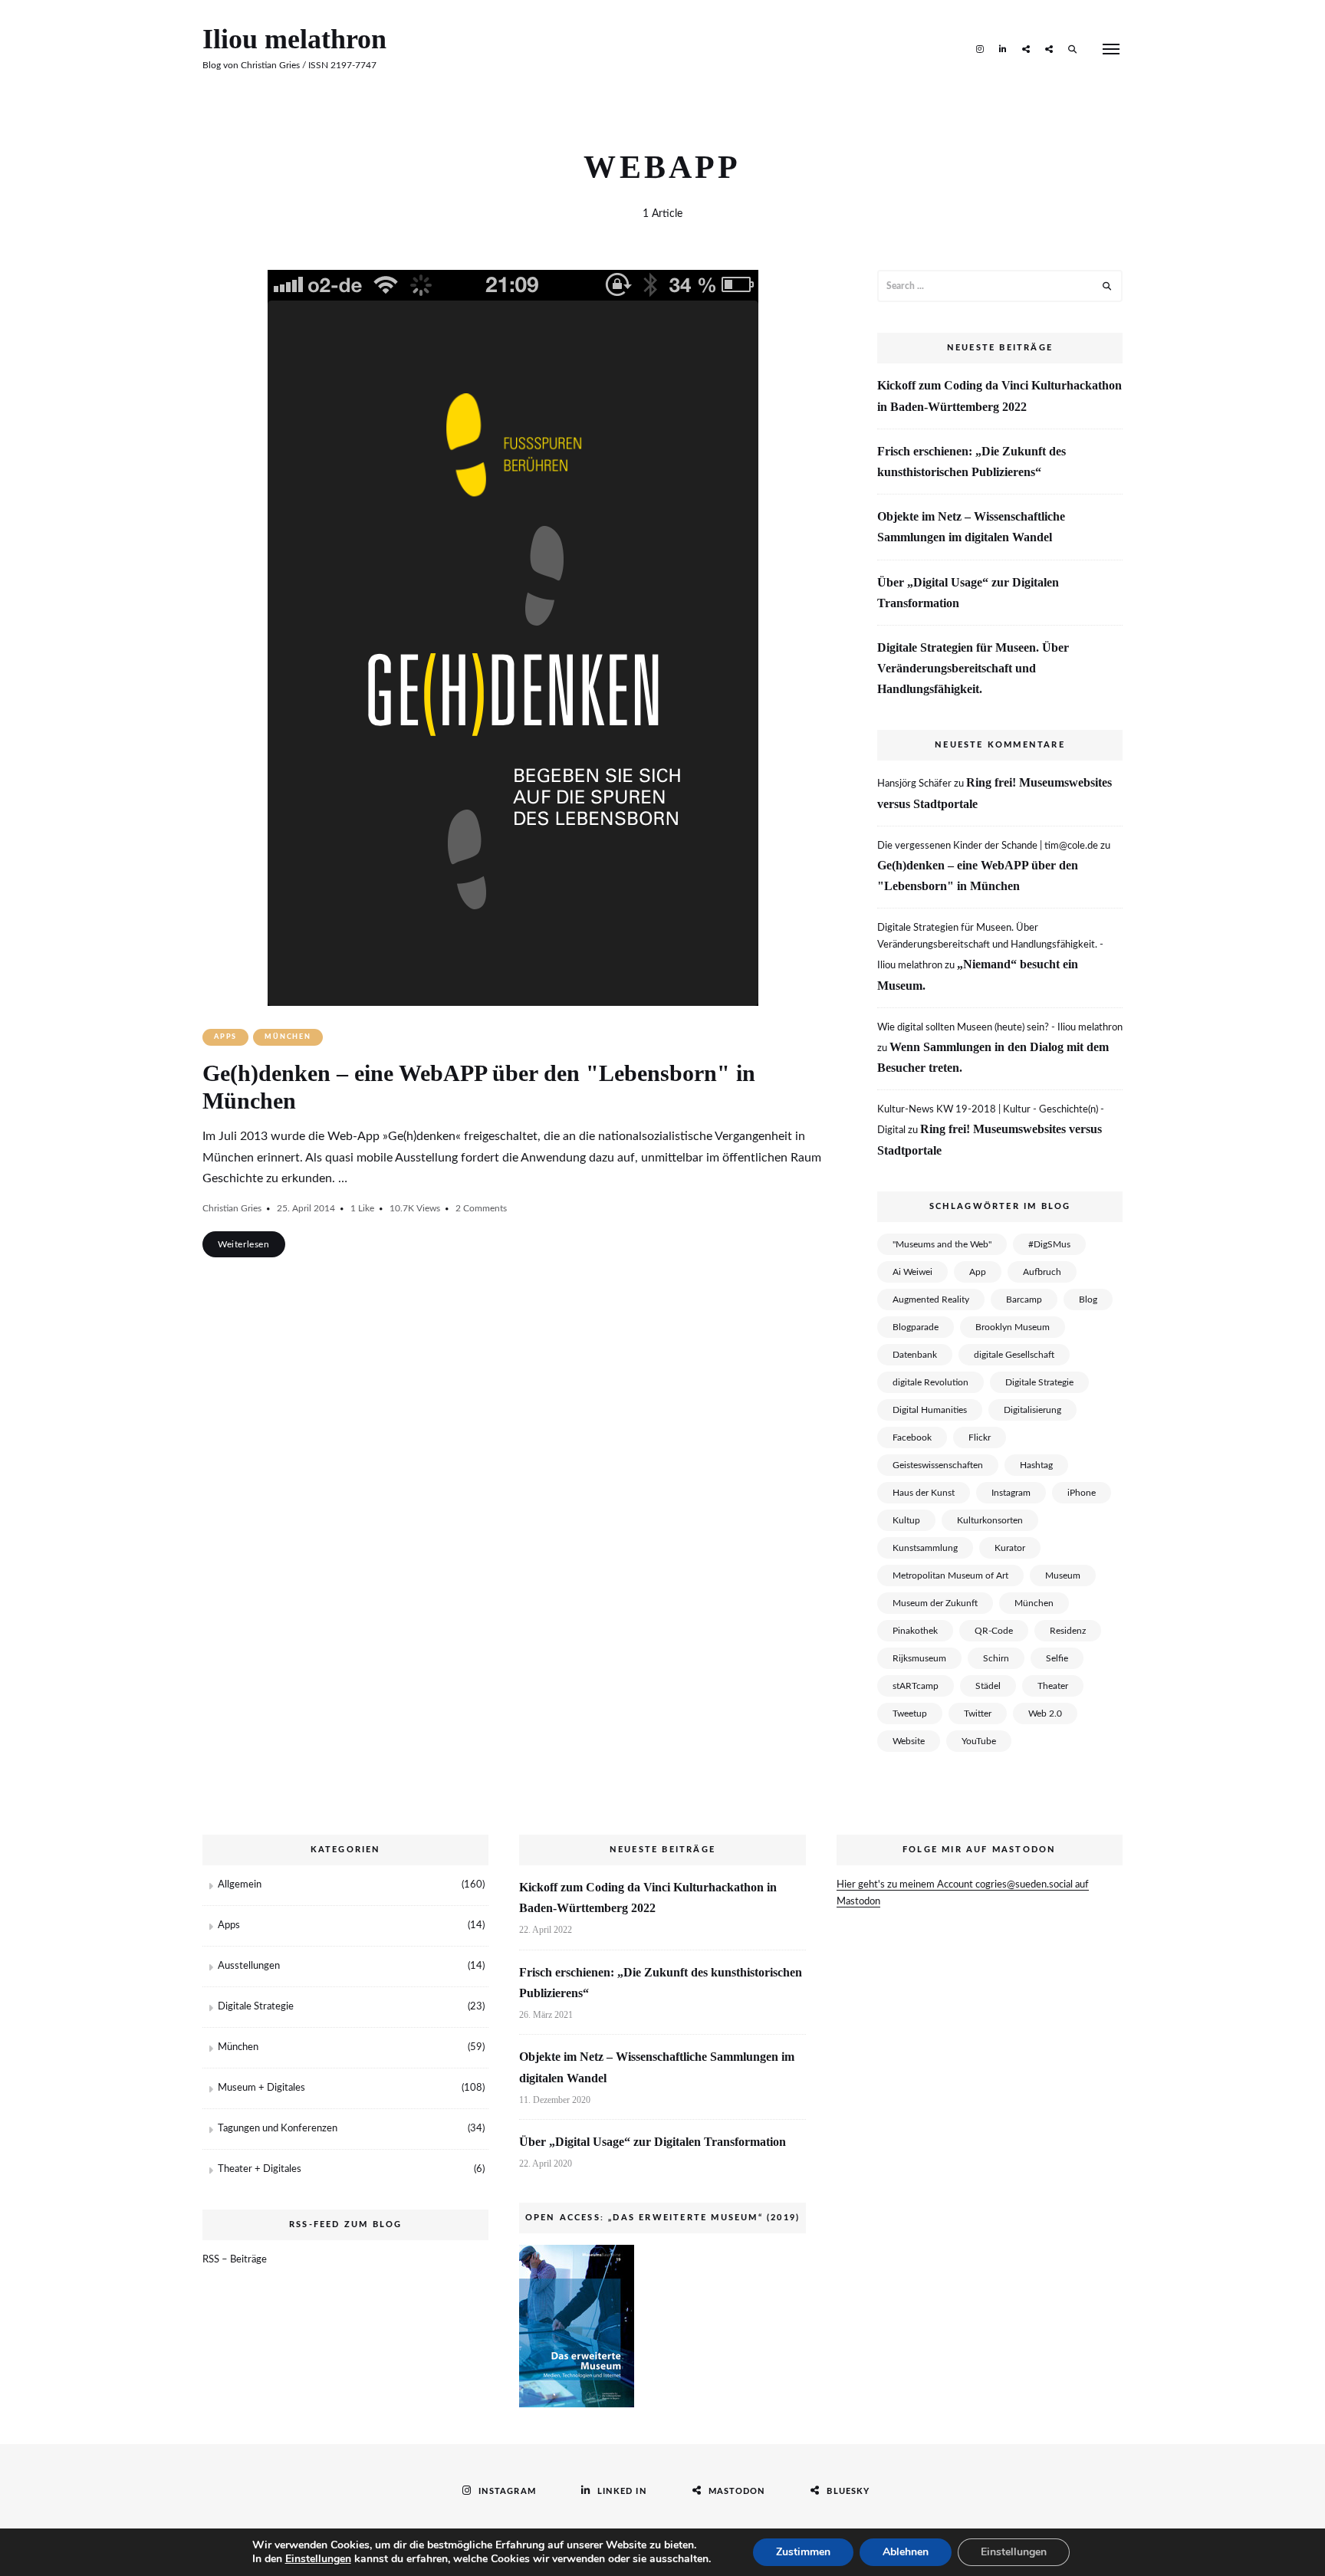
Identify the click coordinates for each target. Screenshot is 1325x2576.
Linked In (1003, 48)
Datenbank (915, 1355)
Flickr (980, 1437)
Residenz (1068, 1631)
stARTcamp (916, 1686)
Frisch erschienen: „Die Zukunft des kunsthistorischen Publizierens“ (972, 462)
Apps (225, 1037)
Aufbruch (1042, 1272)
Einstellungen (318, 2559)
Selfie (1057, 1658)
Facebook (912, 1437)
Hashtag (1036, 1465)
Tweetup (910, 1714)
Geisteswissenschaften (938, 1465)
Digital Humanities (930, 1410)
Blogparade (916, 1327)
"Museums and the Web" (942, 1244)
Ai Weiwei (912, 1272)
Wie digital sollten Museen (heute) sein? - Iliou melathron (1000, 1028)
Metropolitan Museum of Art (950, 1575)
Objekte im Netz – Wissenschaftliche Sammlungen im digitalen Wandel (971, 527)
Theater (1053, 1686)
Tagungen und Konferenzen (278, 2129)
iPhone (1082, 1493)
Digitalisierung (1032, 1410)
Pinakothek (915, 1631)
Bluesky (1049, 48)
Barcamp (1024, 1299)
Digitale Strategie (1039, 1382)
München (288, 1037)
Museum (1063, 1575)
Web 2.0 (1045, 1714)
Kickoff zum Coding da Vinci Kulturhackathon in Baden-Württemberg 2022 (1000, 396)
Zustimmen (803, 2552)
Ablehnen (906, 2552)
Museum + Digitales (261, 2088)
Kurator (1010, 1548)
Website (909, 1741)
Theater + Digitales (260, 2169)
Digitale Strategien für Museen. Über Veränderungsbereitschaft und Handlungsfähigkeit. (973, 668)
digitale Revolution (930, 1382)
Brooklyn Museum (1013, 1327)
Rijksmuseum (919, 1658)
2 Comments (481, 1208)
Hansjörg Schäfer (914, 784)
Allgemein (240, 1885)
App (978, 1272)
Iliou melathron (294, 39)
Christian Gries (232, 1208)
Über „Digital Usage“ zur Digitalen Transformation (968, 593)
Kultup (906, 1520)
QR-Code (994, 1631)
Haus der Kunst (924, 1493)
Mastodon (1026, 48)
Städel (988, 1686)
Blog (1088, 1299)
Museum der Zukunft (935, 1603)
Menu (1111, 49)
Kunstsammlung (925, 1548)
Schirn (996, 1658)
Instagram (980, 48)
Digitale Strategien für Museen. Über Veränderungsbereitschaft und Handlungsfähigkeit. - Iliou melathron (990, 947)
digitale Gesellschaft (1014, 1355)
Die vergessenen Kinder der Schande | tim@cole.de (988, 846)
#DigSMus (1049, 1244)
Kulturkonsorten (990, 1520)
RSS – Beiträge (235, 2260)
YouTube (979, 1741)
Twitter (978, 1714)
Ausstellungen (249, 1966)
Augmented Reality (931, 1299)
